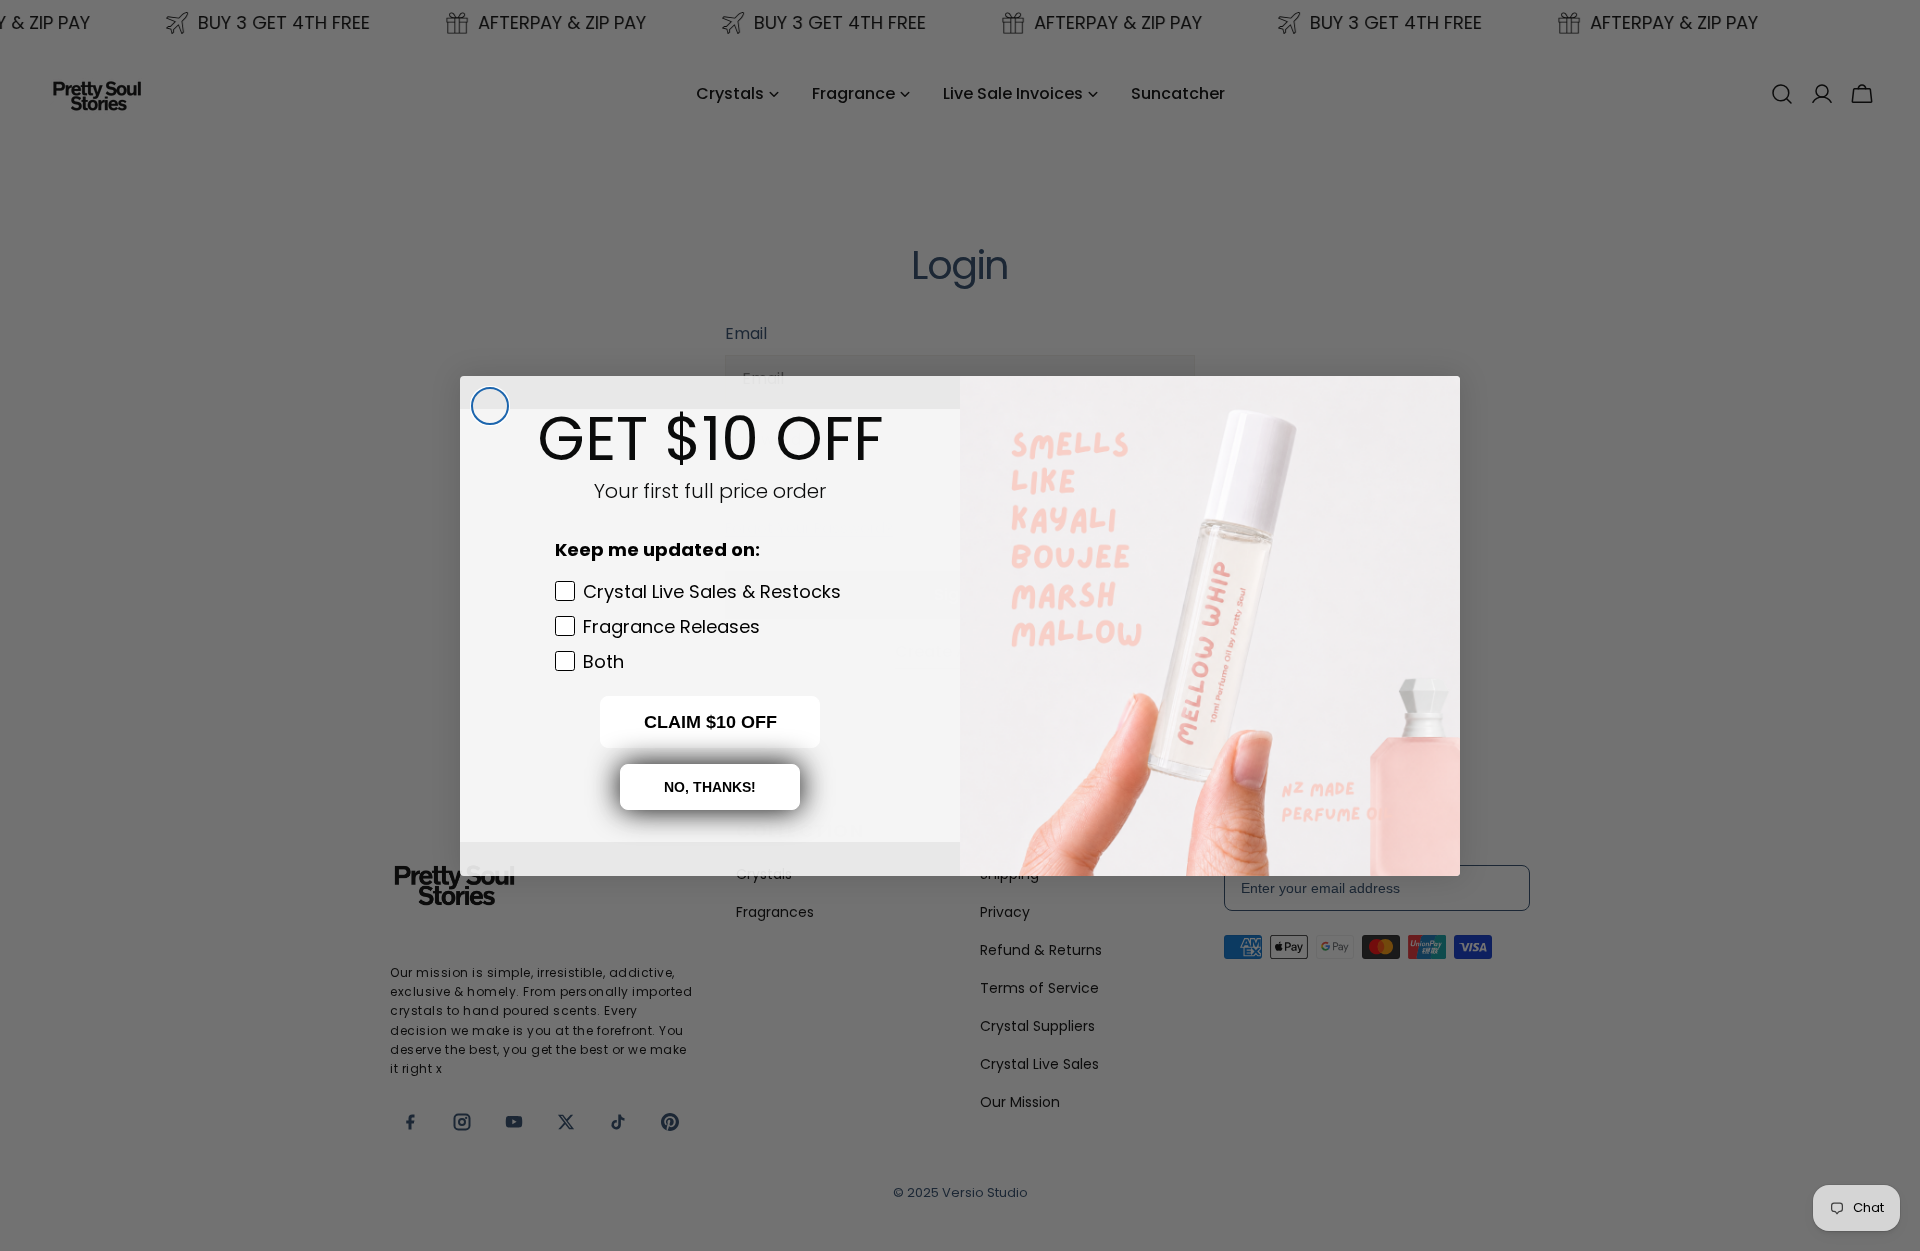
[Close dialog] (490, 406)
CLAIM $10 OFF (710, 722)
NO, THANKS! (710, 787)
